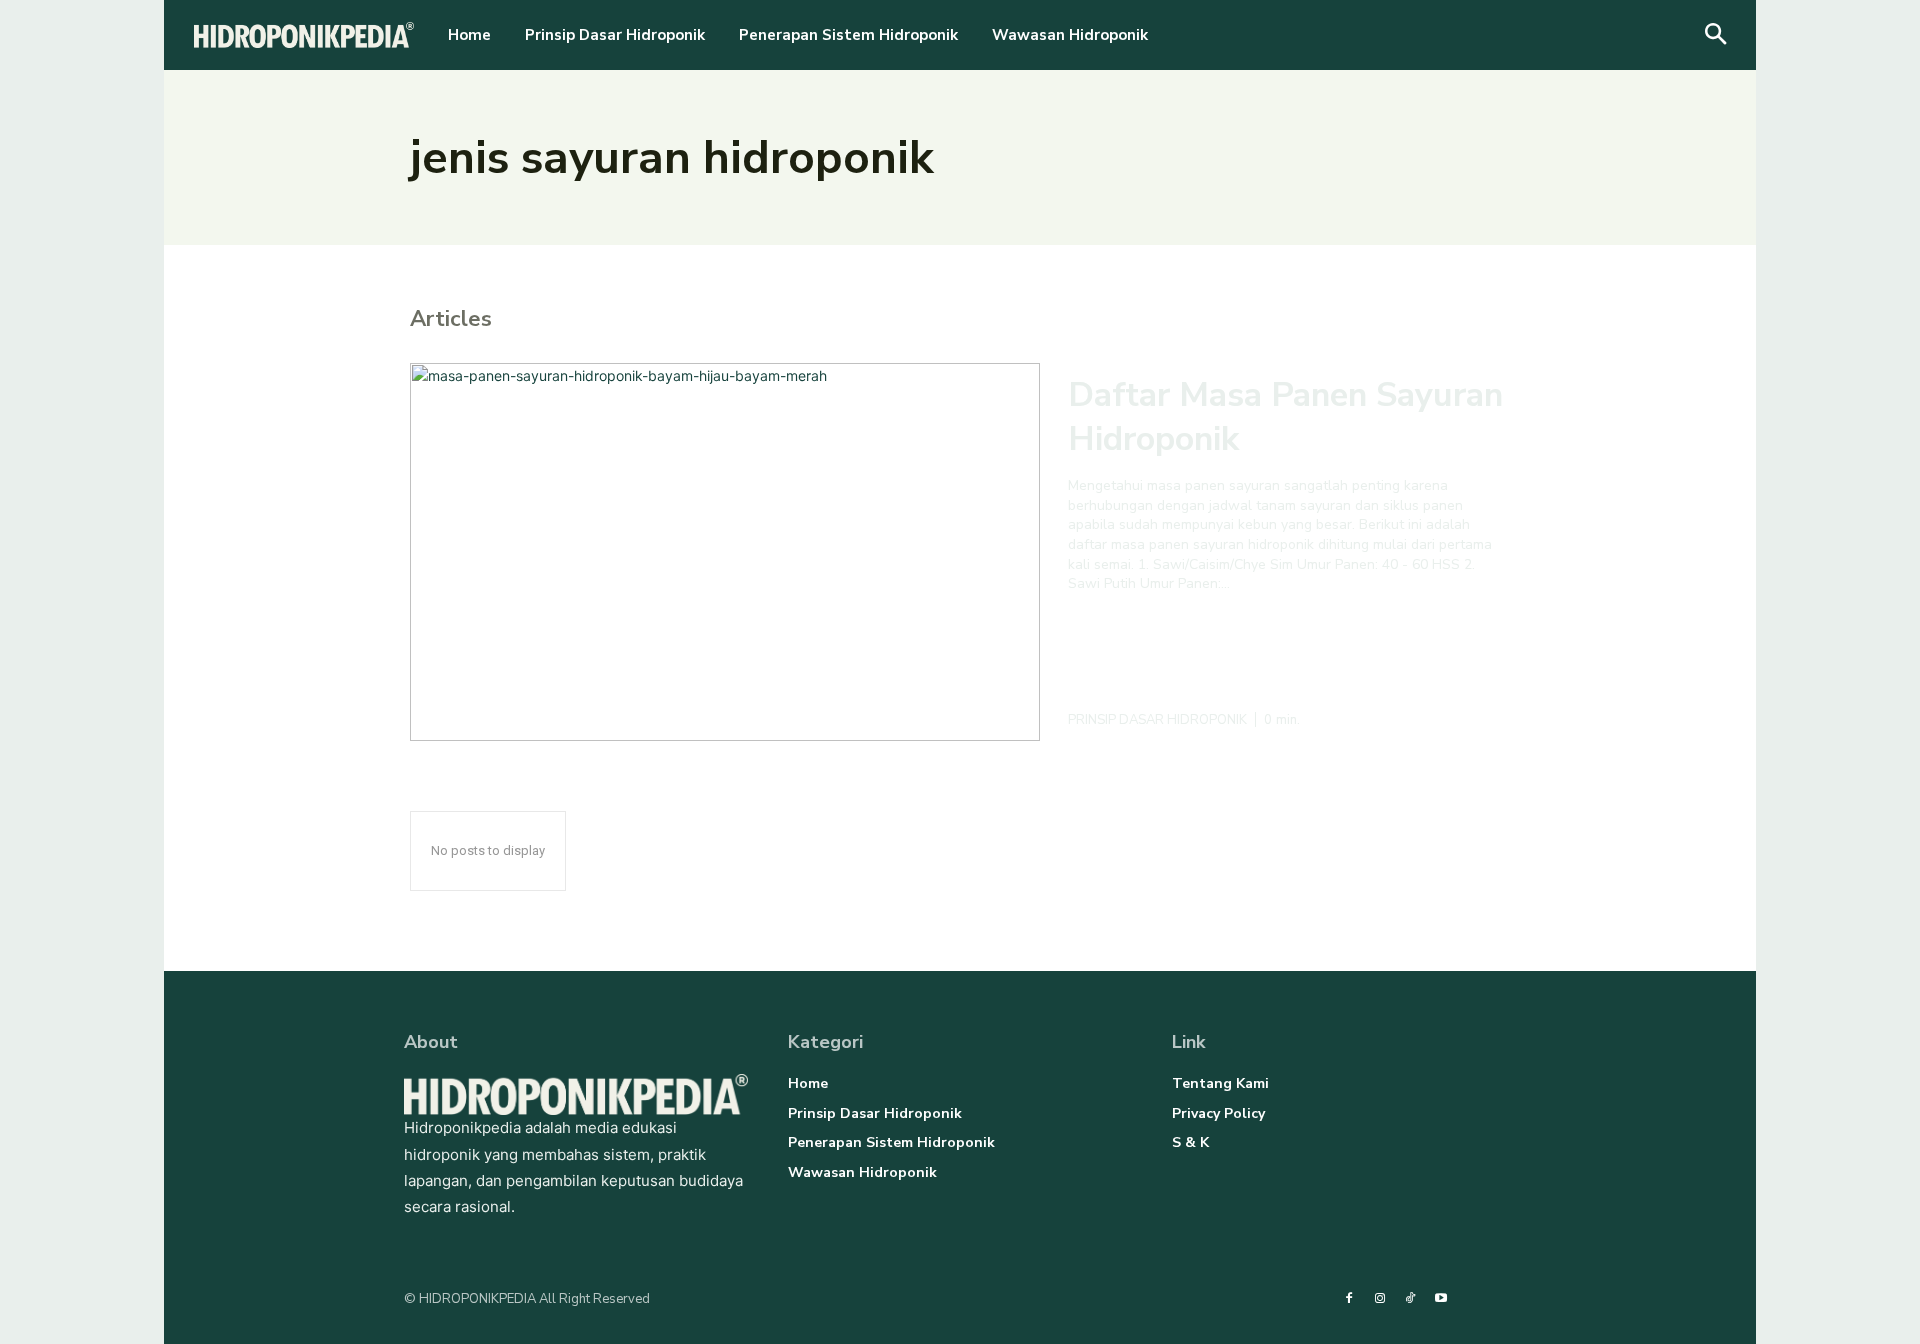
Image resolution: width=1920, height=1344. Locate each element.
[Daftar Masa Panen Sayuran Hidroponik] (725, 552)
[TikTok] (1410, 1299)
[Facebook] (1349, 1299)
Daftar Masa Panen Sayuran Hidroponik (1285, 417)
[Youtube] (1440, 1299)
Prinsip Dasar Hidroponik (1157, 720)
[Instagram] (1380, 1299)
